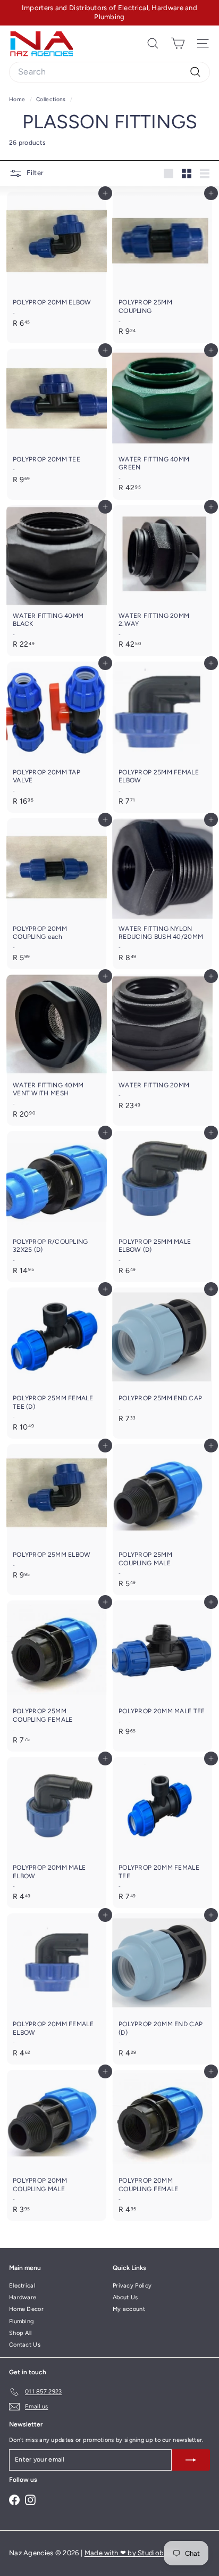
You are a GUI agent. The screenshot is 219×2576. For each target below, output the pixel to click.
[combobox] (109, 72)
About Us (125, 2297)
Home (18, 99)
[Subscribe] (191, 2460)
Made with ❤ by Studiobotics (132, 2553)
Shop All (20, 2333)
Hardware (23, 2297)
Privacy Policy (132, 2286)
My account (129, 2309)
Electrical (22, 2286)
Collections (52, 99)
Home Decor (26, 2309)
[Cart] (178, 43)
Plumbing (21, 2321)
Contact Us (25, 2345)
